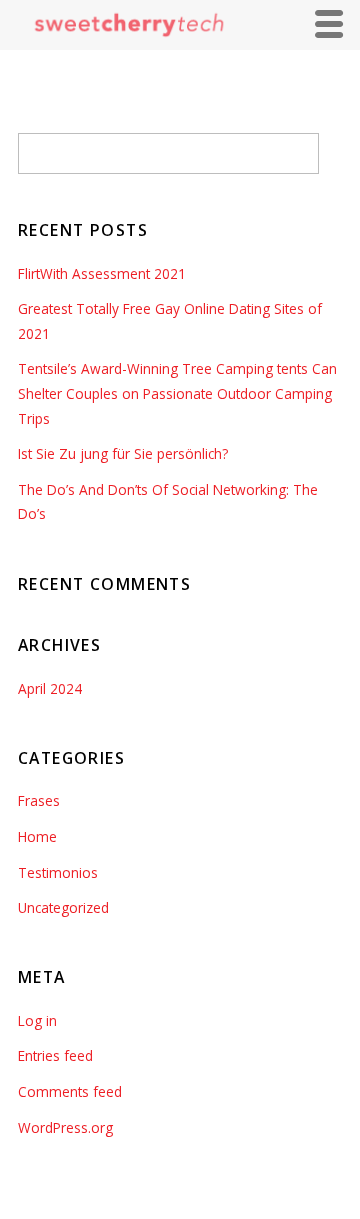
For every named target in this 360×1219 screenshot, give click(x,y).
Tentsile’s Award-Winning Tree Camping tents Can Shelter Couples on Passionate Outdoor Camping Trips (177, 393)
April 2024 (50, 688)
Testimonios (58, 872)
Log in (37, 1020)
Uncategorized (63, 907)
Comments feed (70, 1091)
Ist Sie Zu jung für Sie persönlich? (123, 453)
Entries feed (55, 1055)
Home (37, 836)
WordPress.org (65, 1127)
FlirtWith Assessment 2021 (102, 273)
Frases (39, 800)
